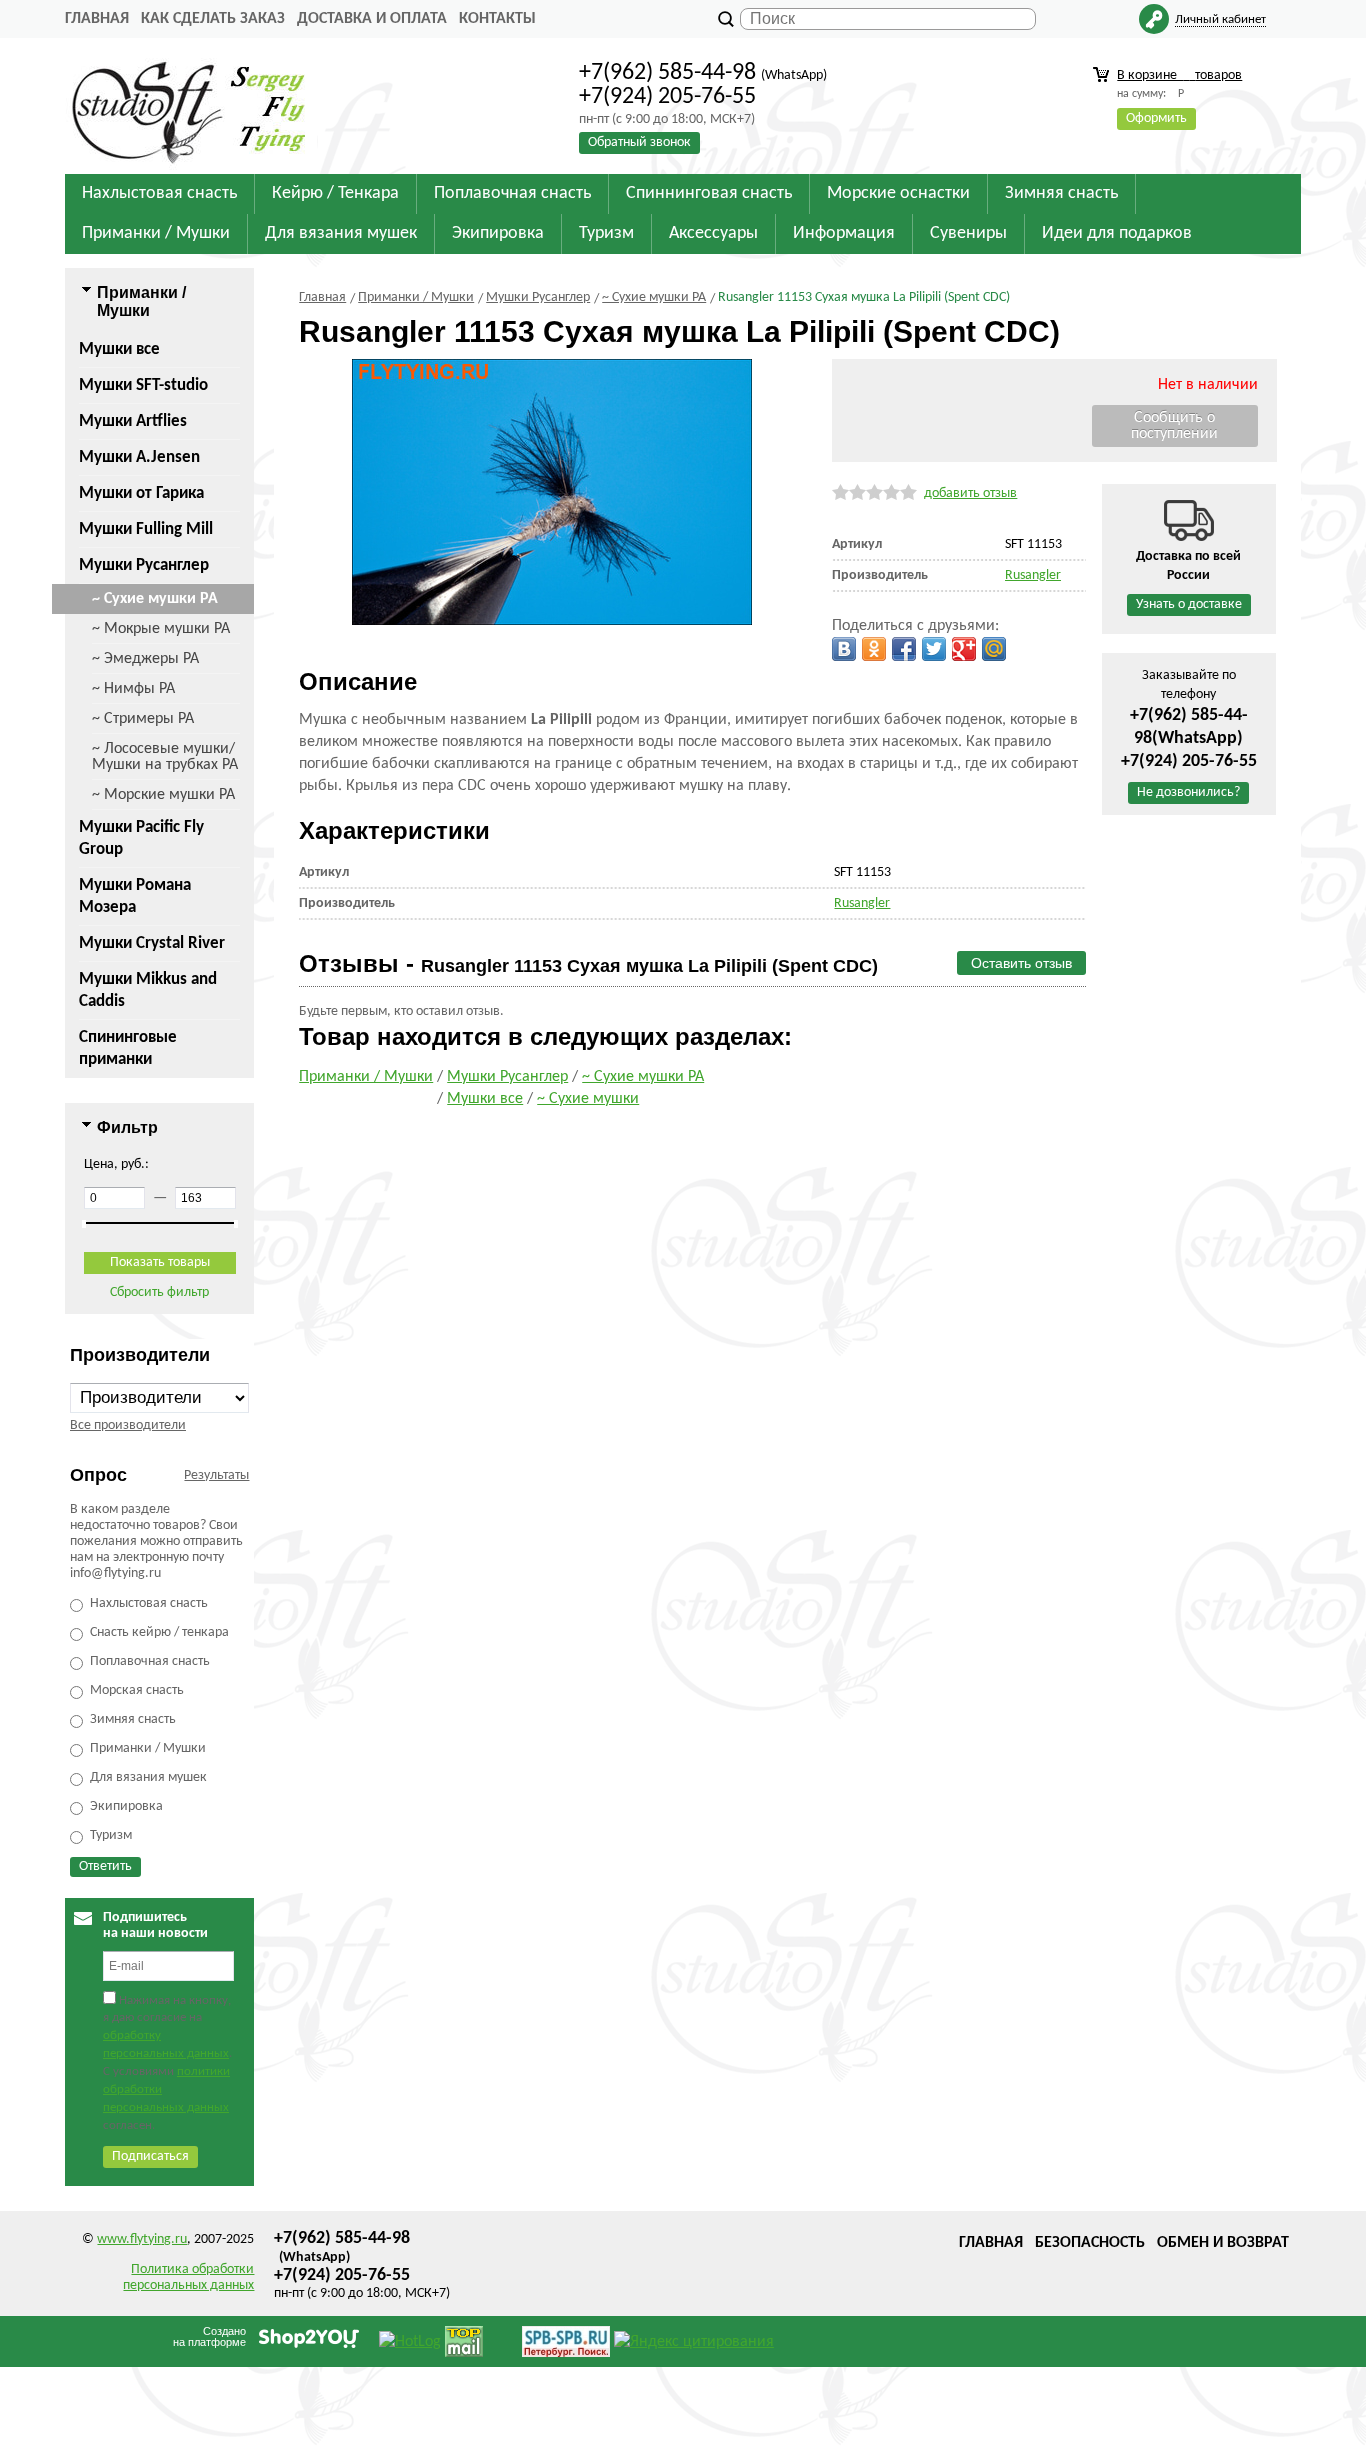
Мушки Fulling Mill (146, 529)
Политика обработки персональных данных (188, 2277)
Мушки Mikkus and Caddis (148, 990)
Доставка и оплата (372, 19)
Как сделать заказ (213, 19)
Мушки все (119, 349)
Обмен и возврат (1223, 2243)
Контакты (497, 19)
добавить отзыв (970, 493)
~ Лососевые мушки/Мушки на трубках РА (165, 757)
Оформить (1156, 118)
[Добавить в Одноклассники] (874, 649)
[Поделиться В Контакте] (844, 649)
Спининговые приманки (128, 1048)
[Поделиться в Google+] (964, 649)
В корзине (1179, 75)
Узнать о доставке (1189, 604)
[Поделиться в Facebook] (904, 649)
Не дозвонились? (1188, 792)
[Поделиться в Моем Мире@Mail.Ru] (994, 649)
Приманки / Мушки (366, 1077)
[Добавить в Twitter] (934, 649)
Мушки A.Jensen (139, 457)
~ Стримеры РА (143, 719)
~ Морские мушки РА (163, 795)
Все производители (128, 1425)
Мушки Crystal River (152, 943)
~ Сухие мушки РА (155, 599)
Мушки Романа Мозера (135, 896)
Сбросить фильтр (159, 1292)
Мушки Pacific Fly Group (141, 838)
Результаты (216, 1475)
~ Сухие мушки (588, 1099)
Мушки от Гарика (141, 493)
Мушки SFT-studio (143, 385)
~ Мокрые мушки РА (161, 629)
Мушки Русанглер (144, 565)
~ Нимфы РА (133, 689)
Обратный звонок (639, 142)
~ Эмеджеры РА (145, 659)
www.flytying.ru (142, 2239)
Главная (97, 19)
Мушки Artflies (133, 421)
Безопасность (1090, 2243)
